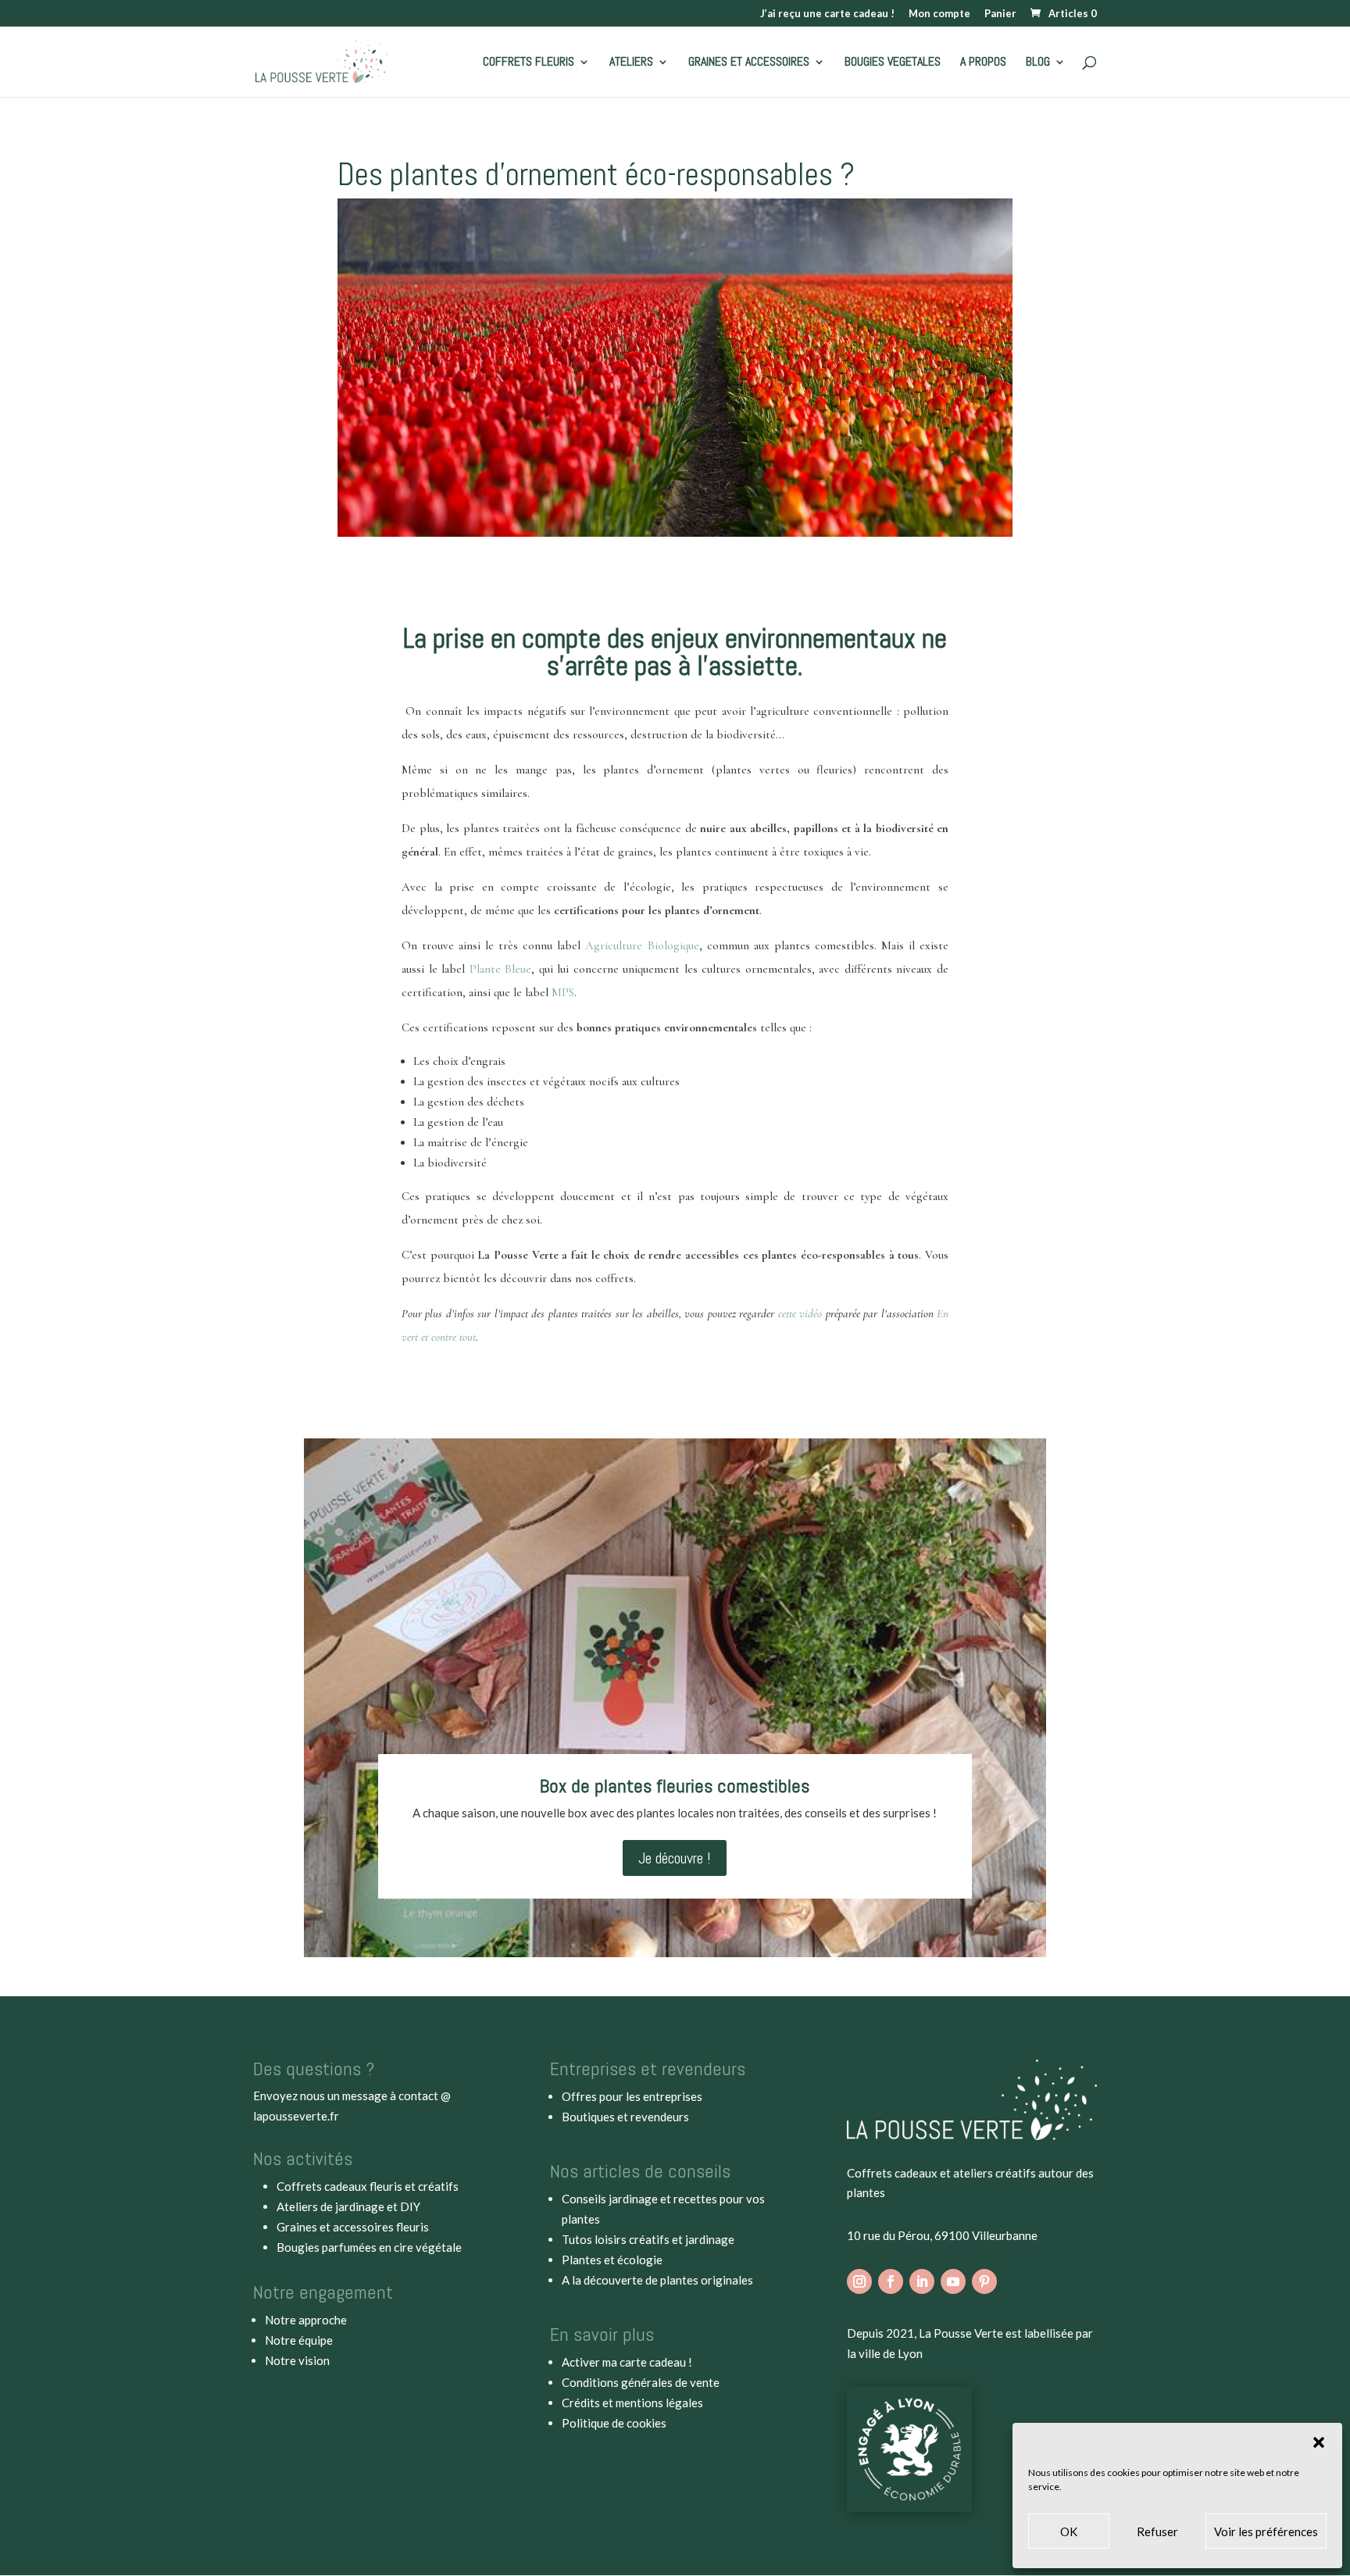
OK (1069, 2531)
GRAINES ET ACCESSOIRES (749, 63)
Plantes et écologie (612, 2260)
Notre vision (297, 2360)
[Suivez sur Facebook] (891, 2281)
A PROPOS (983, 63)
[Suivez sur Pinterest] (984, 2281)
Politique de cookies (614, 2423)
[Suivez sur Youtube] (953, 2281)
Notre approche (306, 2320)
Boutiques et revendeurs (625, 2117)
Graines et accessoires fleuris (353, 2227)
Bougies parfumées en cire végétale (369, 2247)
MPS (563, 992)
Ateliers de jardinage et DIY (348, 2206)
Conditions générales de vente (641, 2382)
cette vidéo (800, 1313)
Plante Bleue (501, 969)
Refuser (1157, 2531)
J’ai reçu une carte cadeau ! (827, 14)
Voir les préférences (1266, 2531)
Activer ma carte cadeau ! (627, 2362)
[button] (1319, 2442)
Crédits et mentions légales (632, 2403)
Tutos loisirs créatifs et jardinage (648, 2239)
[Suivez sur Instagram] (859, 2281)
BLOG (1038, 63)
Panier (1000, 14)
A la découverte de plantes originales (657, 2280)
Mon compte (939, 14)
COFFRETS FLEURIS (529, 63)
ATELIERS (631, 63)
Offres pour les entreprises (632, 2096)
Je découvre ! (675, 1858)
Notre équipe (299, 2340)
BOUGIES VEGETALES (893, 63)
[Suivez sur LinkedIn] (922, 2281)
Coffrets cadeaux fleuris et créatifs (368, 2186)
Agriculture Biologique (642, 945)
